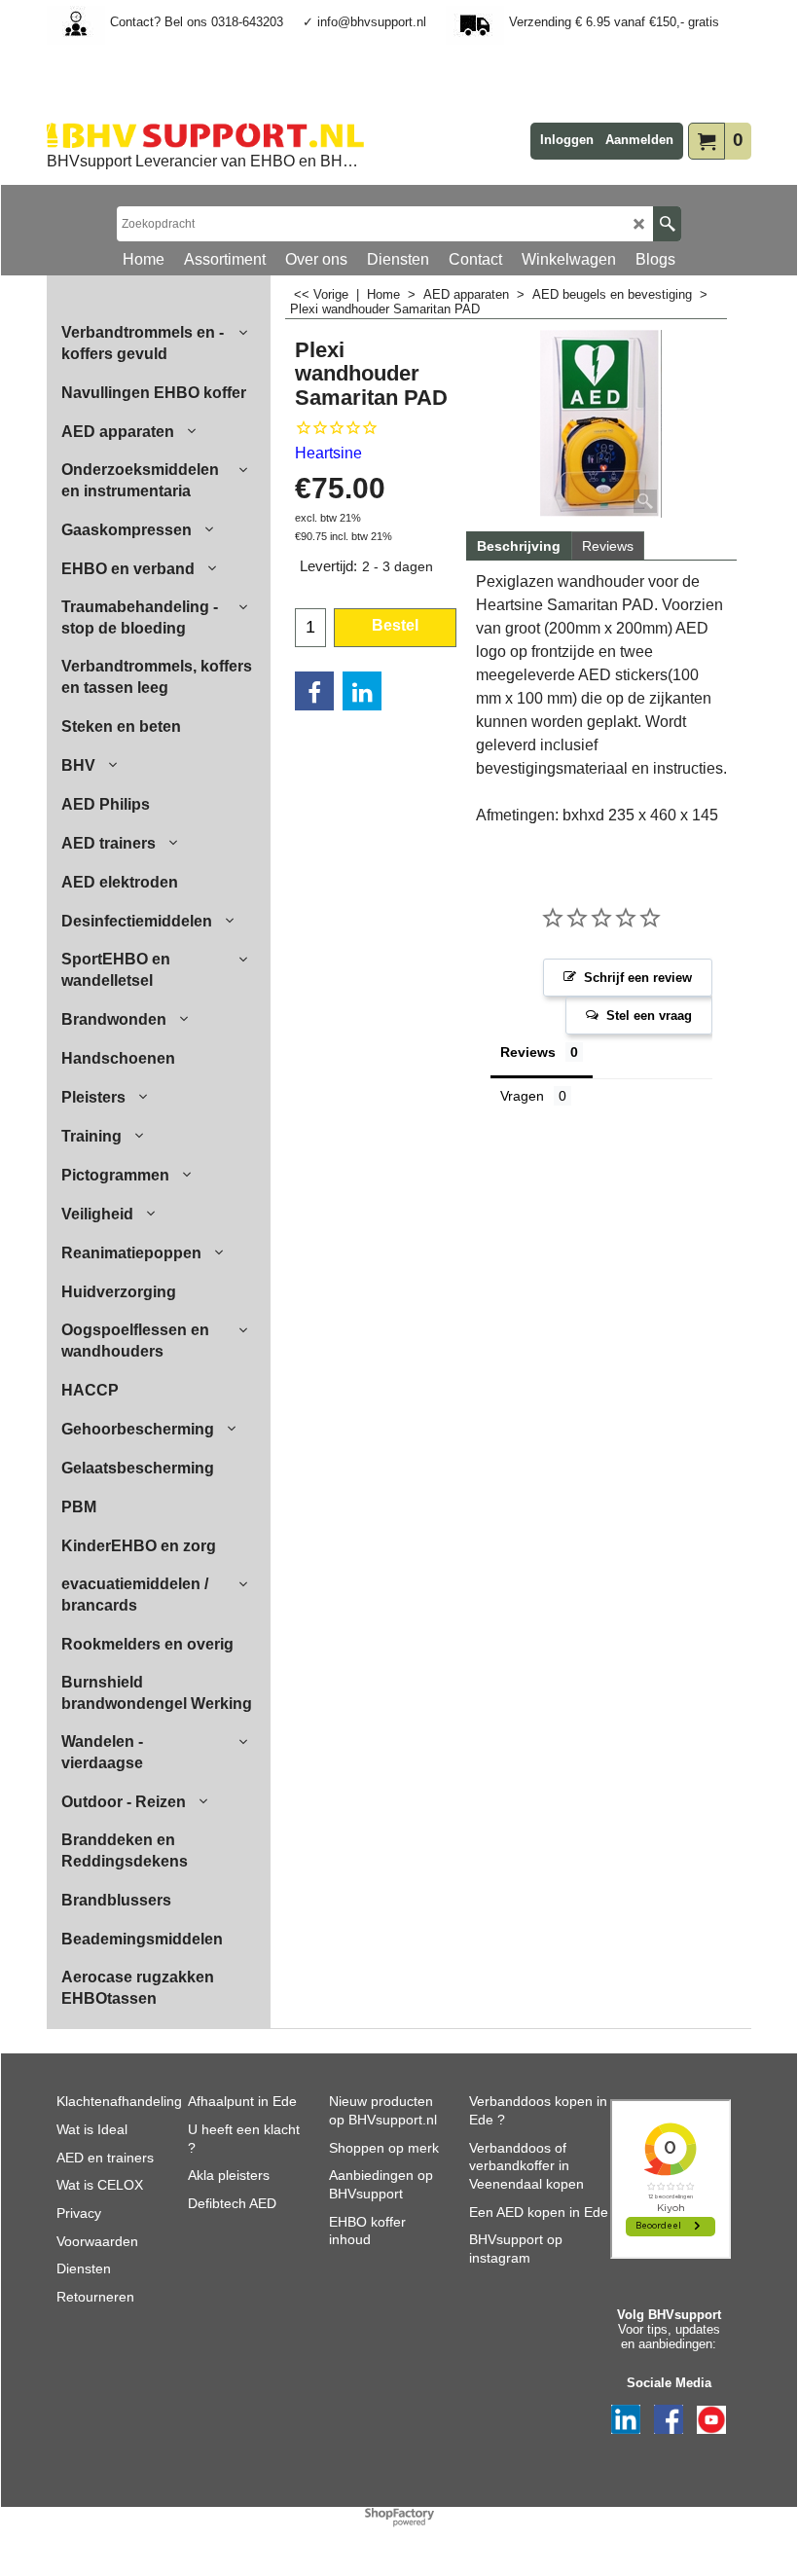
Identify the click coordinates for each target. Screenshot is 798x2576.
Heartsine (328, 453)
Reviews (608, 546)
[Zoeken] (667, 224)
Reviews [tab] (528, 1052)
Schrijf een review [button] (638, 978)
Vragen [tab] (522, 1096)
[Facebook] (314, 691)
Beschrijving (519, 546)
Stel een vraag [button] (649, 1016)
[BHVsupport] (205, 135)
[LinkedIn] (362, 691)
